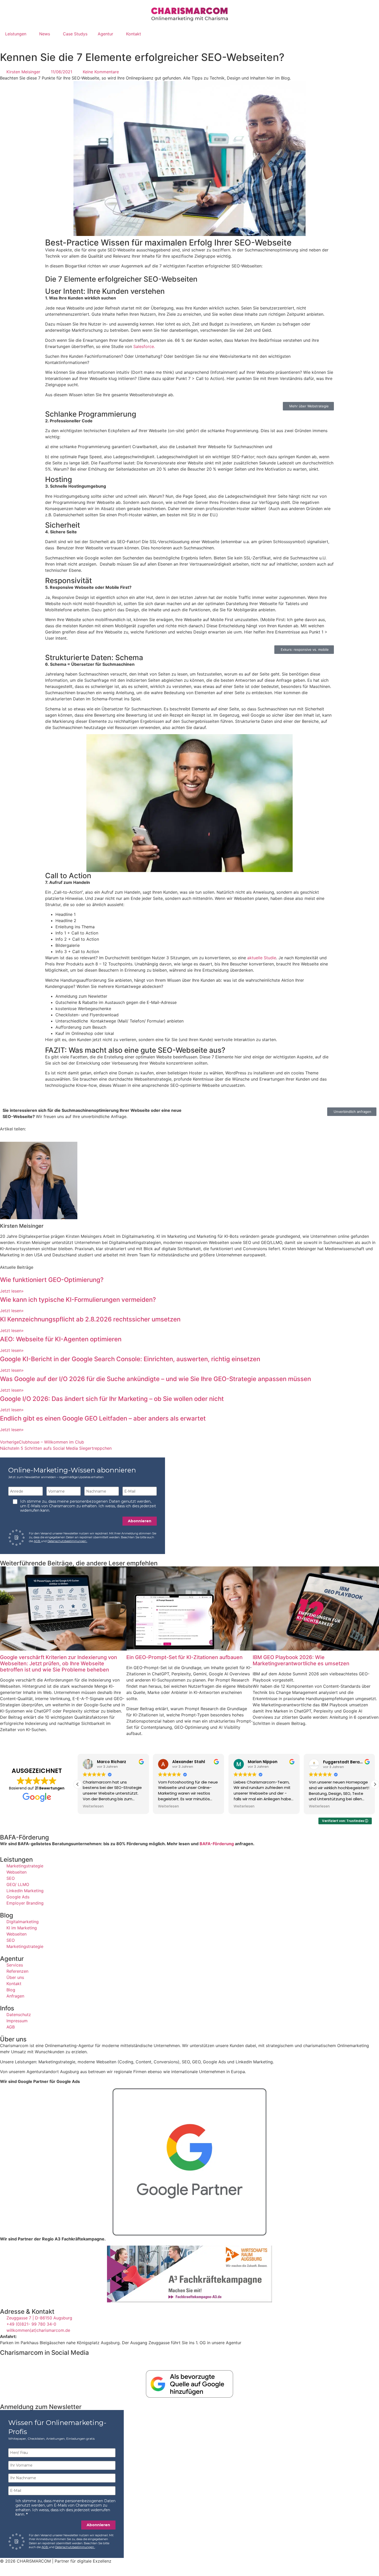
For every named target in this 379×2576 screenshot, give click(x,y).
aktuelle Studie (262, 958)
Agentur (105, 34)
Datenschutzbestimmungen (67, 1541)
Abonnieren (140, 1521)
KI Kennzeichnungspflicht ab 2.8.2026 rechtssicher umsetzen (90, 1319)
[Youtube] (35, 2362)
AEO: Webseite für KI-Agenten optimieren (61, 1339)
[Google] (21, 2362)
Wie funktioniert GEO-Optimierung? (52, 1280)
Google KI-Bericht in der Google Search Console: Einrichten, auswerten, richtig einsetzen (130, 1359)
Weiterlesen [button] (93, 1806)
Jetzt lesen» (12, 1291)
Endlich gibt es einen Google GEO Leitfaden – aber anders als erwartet (103, 1418)
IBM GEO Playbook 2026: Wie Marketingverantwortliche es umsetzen (301, 1660)
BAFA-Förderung (217, 1844)
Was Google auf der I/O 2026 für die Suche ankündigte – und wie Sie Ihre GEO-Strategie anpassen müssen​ (155, 1379)
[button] (375, 1784)
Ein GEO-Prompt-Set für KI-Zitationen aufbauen (184, 1657)
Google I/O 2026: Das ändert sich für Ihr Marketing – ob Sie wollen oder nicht (112, 1399)
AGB (37, 1541)
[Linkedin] (6, 2362)
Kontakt (134, 34)
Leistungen (16, 34)
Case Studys (75, 34)
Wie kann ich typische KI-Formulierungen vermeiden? (78, 1300)
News (45, 34)
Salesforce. (144, 346)
